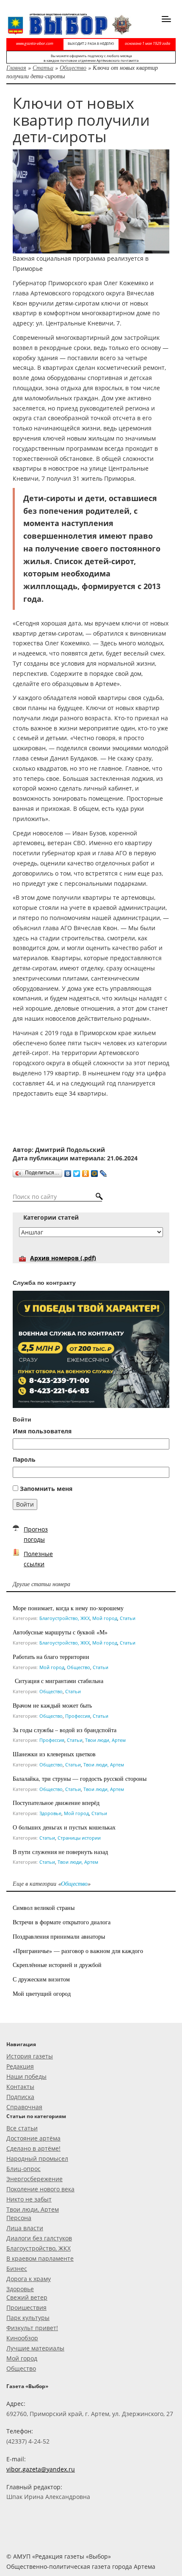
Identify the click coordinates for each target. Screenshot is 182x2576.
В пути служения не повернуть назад (60, 1852)
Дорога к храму (29, 2279)
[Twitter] (77, 1171)
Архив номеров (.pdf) (63, 1258)
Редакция (20, 2066)
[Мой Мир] (95, 1171)
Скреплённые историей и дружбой (57, 1965)
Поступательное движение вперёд (56, 1803)
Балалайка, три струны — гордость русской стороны (80, 1778)
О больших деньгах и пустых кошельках (64, 1827)
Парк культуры (28, 2318)
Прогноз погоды (36, 1534)
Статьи (43, 67)
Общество (73, 67)
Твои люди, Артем (105, 1740)
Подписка (20, 2097)
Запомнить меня (46, 1489)
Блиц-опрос (23, 2169)
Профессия (78, 1716)
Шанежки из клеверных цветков (54, 1754)
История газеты (30, 2056)
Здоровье (50, 1813)
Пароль (24, 1459)
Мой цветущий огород (42, 1993)
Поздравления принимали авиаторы (59, 1936)
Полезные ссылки (38, 1559)
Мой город (105, 1618)
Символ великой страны (44, 1908)
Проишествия (26, 2307)
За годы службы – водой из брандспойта (65, 1730)
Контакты (20, 2087)
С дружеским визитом (41, 1979)
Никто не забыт (29, 2199)
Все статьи (22, 2128)
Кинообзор (22, 2338)
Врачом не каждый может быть (52, 1705)
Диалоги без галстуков (39, 2238)
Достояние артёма (33, 2138)
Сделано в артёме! (33, 2148)
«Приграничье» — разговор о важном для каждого (78, 1951)
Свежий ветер (27, 2297)
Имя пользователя (42, 1431)
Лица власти (25, 2228)
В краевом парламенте (40, 2258)
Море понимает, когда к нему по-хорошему (68, 1608)
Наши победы (26, 2076)
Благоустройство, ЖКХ (65, 1618)
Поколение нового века (40, 2189)
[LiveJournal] (103, 1171)
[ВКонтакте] (68, 1171)
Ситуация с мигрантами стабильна (58, 1681)
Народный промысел (37, 2159)
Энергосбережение (34, 2179)
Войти (25, 1504)
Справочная (24, 2107)
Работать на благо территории (51, 1657)
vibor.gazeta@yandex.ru (41, 2469)
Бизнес (17, 2269)
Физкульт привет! (32, 2328)
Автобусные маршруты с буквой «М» (60, 1632)
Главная (16, 67)
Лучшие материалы (35, 2348)
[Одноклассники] (86, 1171)
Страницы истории (79, 1838)
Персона (19, 2218)
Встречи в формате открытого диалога (62, 1922)
